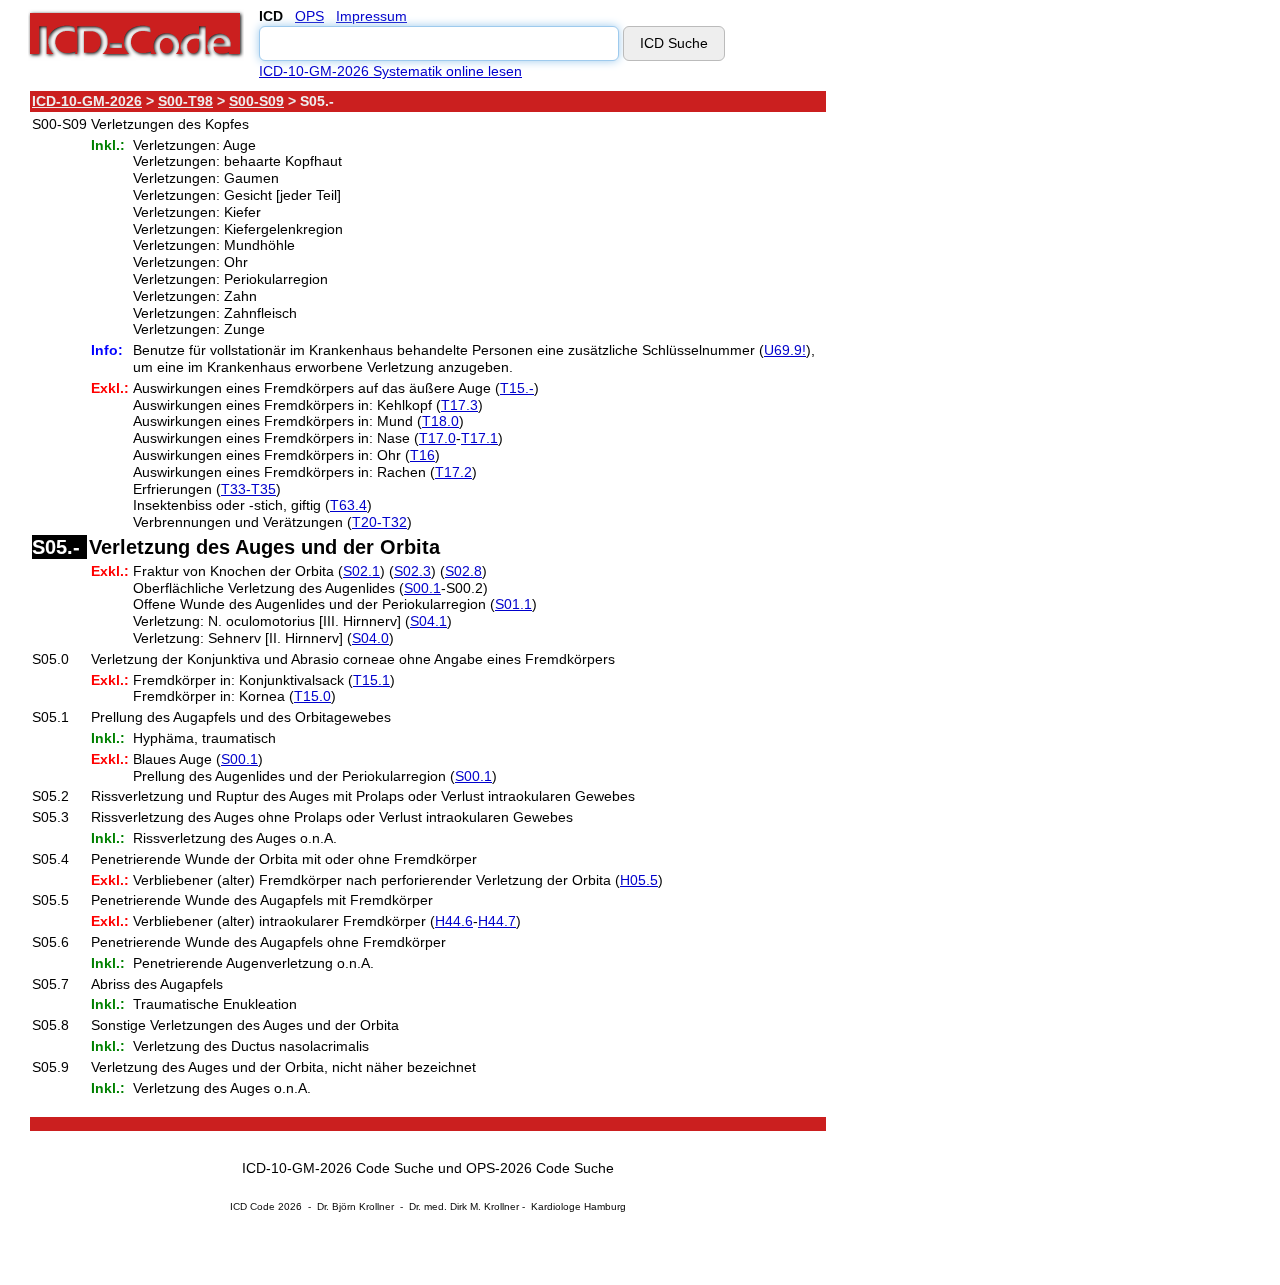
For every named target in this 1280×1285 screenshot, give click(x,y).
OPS (309, 16)
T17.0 (437, 438)
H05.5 (639, 880)
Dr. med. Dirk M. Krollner (464, 1206)
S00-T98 (185, 101)
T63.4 (348, 505)
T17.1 (479, 438)
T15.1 (371, 680)
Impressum (371, 16)
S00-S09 (256, 101)
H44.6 (454, 921)
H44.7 (497, 921)
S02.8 (463, 571)
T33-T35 (248, 489)
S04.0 (370, 638)
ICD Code (252, 1206)
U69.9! (785, 350)
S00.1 (422, 588)
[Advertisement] (1005, 389)
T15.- (517, 388)
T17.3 (459, 405)
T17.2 (453, 472)
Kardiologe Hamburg (578, 1206)
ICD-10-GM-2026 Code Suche (338, 1168)
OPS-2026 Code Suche (540, 1168)
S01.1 (513, 604)
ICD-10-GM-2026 (87, 101)
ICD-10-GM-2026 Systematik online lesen (390, 71)
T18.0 (440, 421)
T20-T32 (379, 522)
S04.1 (428, 621)
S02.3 (412, 571)
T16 (422, 455)
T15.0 (312, 696)
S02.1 (361, 571)
